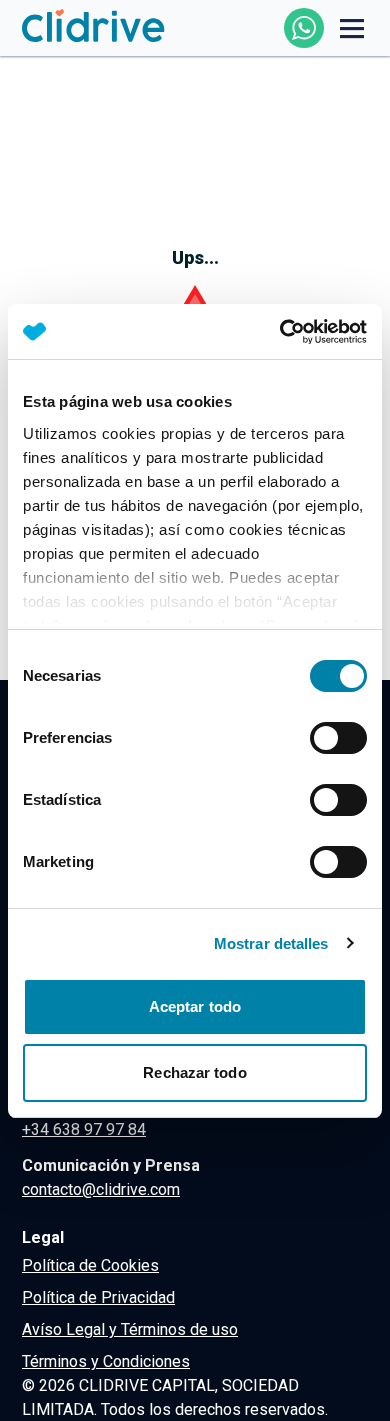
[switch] (338, 738)
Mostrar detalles (271, 943)
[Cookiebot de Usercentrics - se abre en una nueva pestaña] (280, 332)
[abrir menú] (352, 28)
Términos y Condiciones (106, 1361)
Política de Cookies (90, 1265)
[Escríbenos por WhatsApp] (304, 28)
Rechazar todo (194, 1072)
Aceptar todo (195, 1006)
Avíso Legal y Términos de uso (130, 1329)
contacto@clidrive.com (101, 1189)
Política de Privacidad (98, 1297)
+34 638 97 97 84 (84, 1129)
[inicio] (94, 27)
